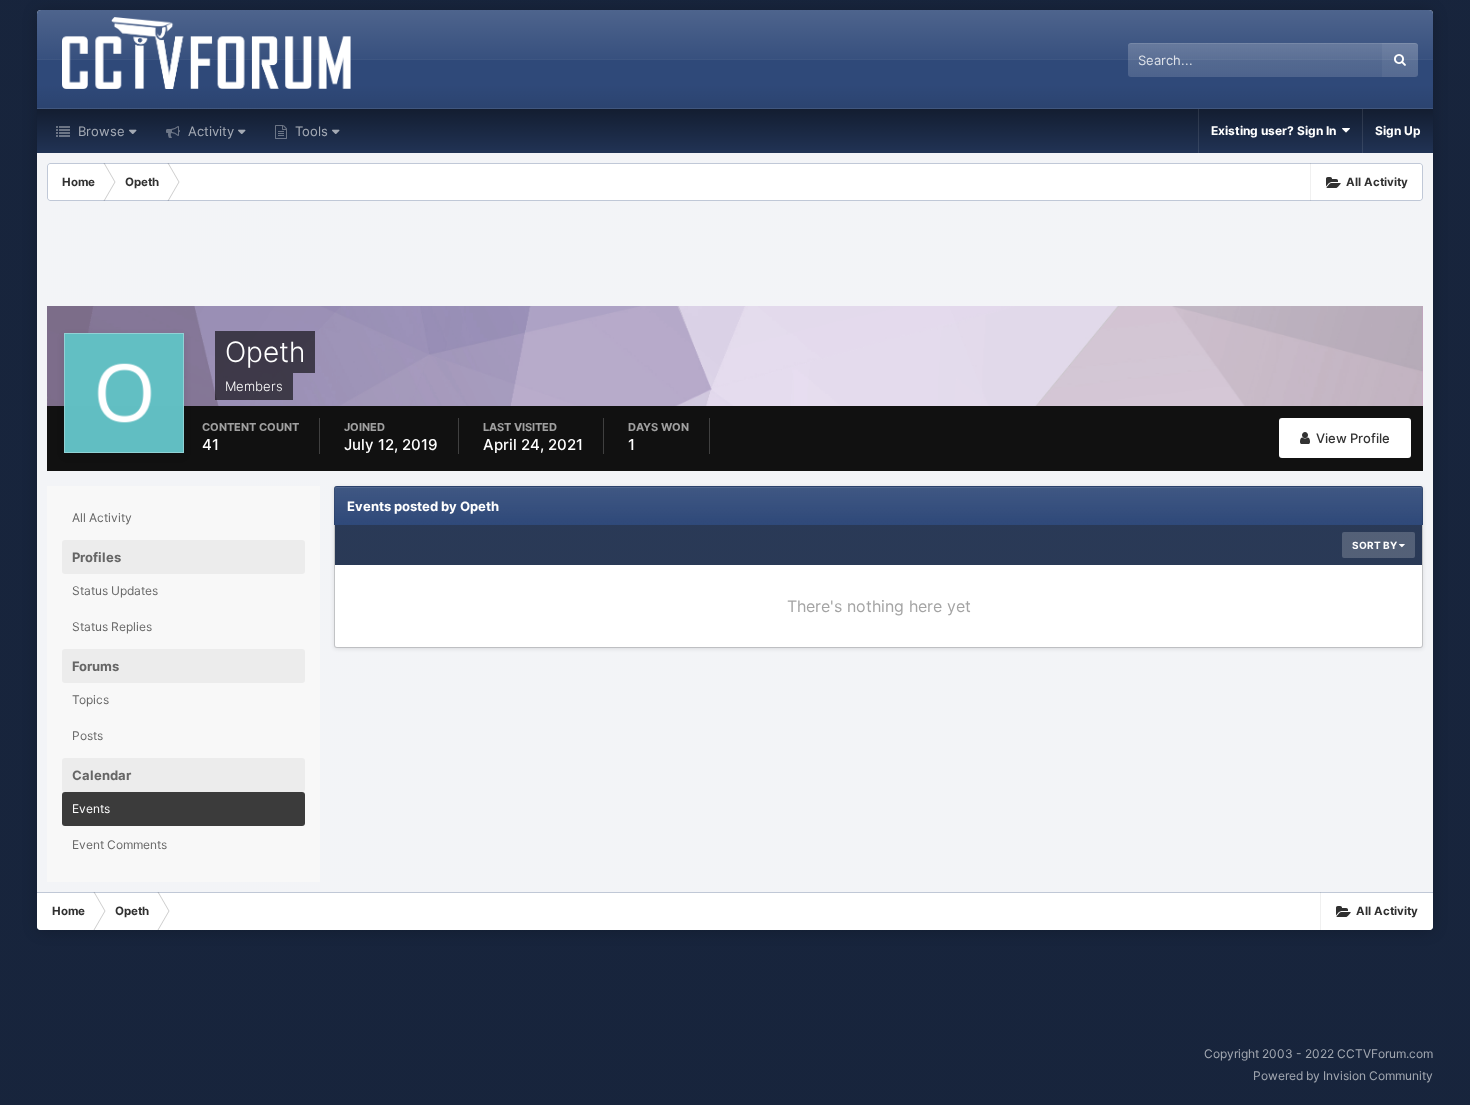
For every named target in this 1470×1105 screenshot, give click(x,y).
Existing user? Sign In (1276, 130)
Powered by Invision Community (1343, 1075)
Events (91, 808)
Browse (99, 131)
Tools (309, 131)
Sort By (1375, 545)
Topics (90, 699)
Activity (209, 131)
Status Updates (115, 590)
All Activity (102, 517)
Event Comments (119, 844)
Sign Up (1398, 130)
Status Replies (112, 626)
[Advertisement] (735, 256)
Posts (87, 735)
